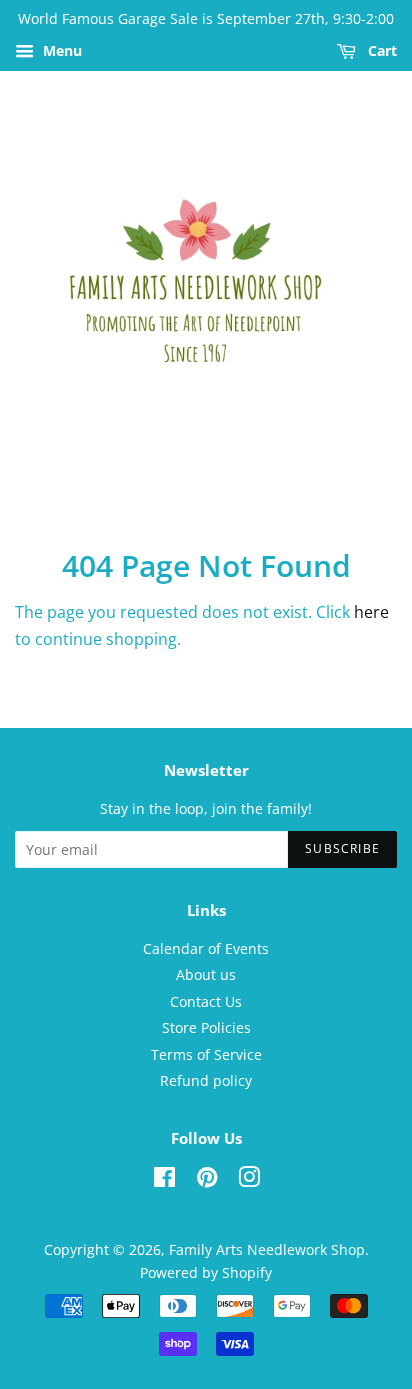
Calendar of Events (206, 948)
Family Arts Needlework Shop (267, 1249)
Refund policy (206, 1080)
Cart (380, 50)
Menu (60, 50)
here (371, 612)
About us (206, 974)
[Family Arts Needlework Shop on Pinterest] (207, 1180)
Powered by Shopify (206, 1272)
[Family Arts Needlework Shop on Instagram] (249, 1180)
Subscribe (342, 848)
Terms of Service (206, 1054)
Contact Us (206, 1001)
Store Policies (206, 1027)
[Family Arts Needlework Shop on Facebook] (164, 1180)
